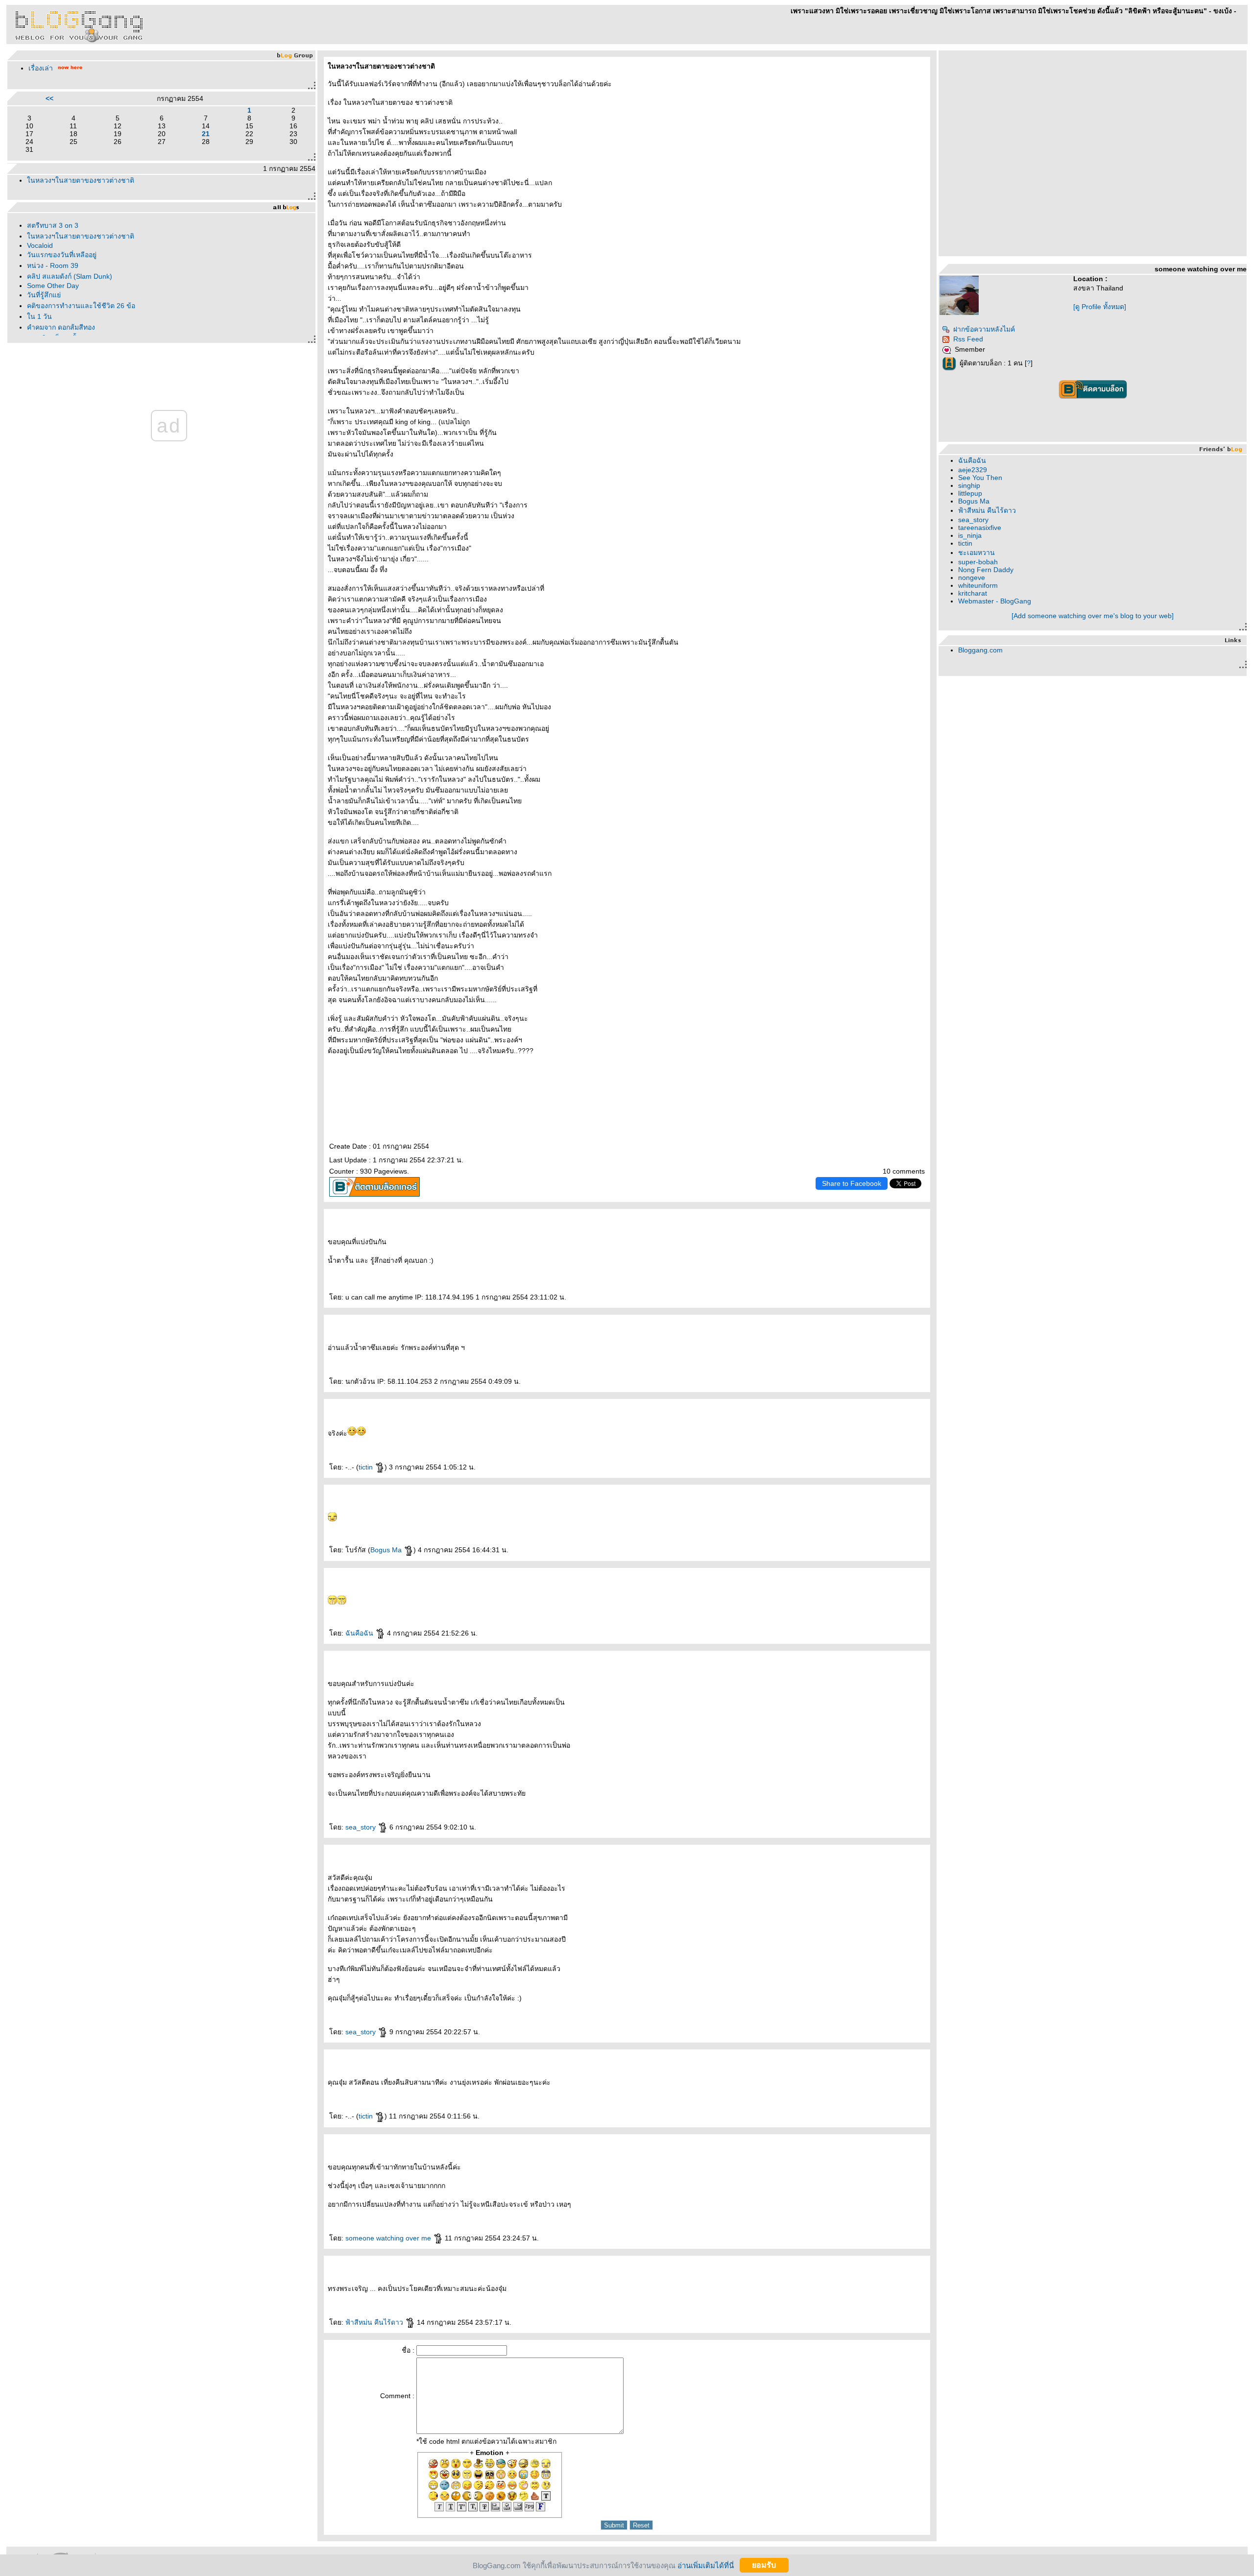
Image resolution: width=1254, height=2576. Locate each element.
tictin (367, 1467)
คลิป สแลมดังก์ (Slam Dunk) (70, 276)
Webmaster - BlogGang (995, 601)
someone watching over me (389, 2238)
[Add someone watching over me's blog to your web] (1093, 616)
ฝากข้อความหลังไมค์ (984, 329)
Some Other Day (53, 286)
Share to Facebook (852, 1183)
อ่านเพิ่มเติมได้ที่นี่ (706, 2565)
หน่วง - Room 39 (53, 265)
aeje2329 (973, 470)
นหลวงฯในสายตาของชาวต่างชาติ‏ (81, 180)
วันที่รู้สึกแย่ (44, 295)
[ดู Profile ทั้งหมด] (1100, 307)
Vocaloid (40, 245)
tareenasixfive (980, 528)
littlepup (970, 493)
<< (49, 98)
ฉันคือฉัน (360, 1633)
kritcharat (973, 593)
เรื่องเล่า (41, 68)
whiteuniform (978, 585)
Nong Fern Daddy (986, 570)
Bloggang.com (980, 650)
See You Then (980, 478)
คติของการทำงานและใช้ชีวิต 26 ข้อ (81, 306)
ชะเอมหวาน (977, 553)
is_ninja (970, 535)
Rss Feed (968, 339)
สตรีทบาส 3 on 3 (53, 225)
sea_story (362, 1827)
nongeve (972, 578)
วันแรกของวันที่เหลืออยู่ (62, 255)
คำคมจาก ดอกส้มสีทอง (61, 327)
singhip (969, 485)
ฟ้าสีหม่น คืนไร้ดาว (375, 2322)
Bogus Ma (387, 1550)
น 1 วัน (39, 316)
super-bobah (978, 562)
